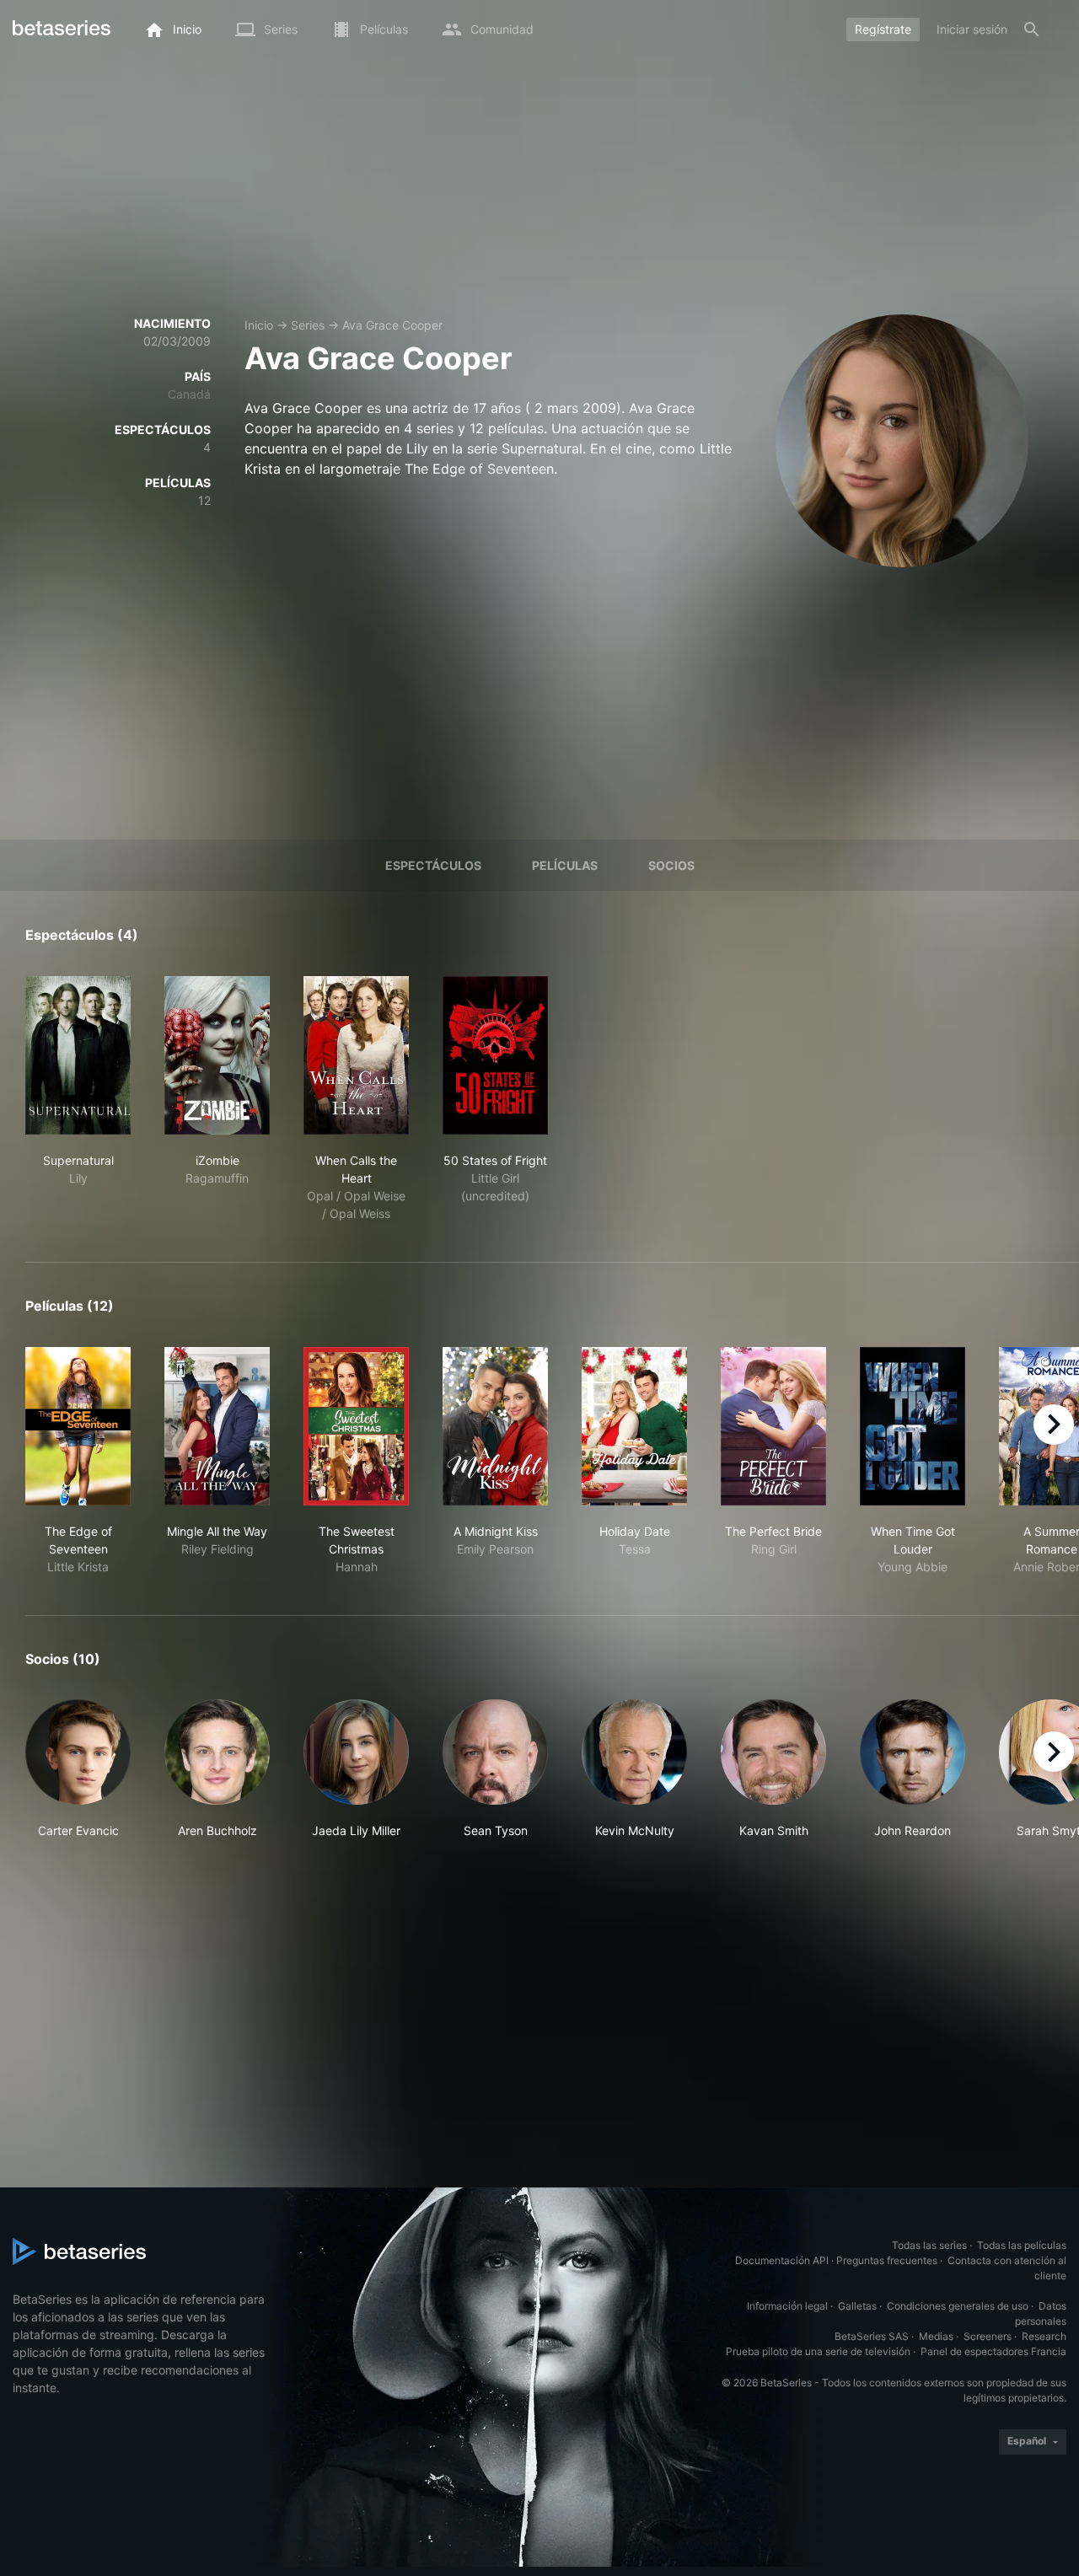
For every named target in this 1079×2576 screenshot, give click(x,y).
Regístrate (883, 29)
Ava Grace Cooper (392, 325)
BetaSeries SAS (872, 2336)
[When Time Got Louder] (913, 1426)
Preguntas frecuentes (887, 2260)
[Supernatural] (78, 1055)
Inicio (259, 325)
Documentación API (782, 2260)
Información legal (787, 2306)
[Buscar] (1032, 30)
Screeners (988, 2336)
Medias (936, 2336)
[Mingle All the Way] (217, 1426)
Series (308, 325)
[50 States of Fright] (495, 1055)
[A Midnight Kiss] (495, 1426)
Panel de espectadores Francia (993, 2351)
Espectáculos (433, 865)
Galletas (857, 2306)
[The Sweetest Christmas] (356, 1426)
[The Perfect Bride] (773, 1426)
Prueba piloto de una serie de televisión (818, 2351)
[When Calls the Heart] (356, 1055)
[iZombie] (217, 1055)
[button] (78, 1769)
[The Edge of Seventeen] (78, 1426)
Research (1044, 2336)
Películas (565, 865)
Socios (671, 865)
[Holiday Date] (634, 1426)
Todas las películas (1022, 2245)
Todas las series (929, 2245)
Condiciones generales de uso (958, 2306)
